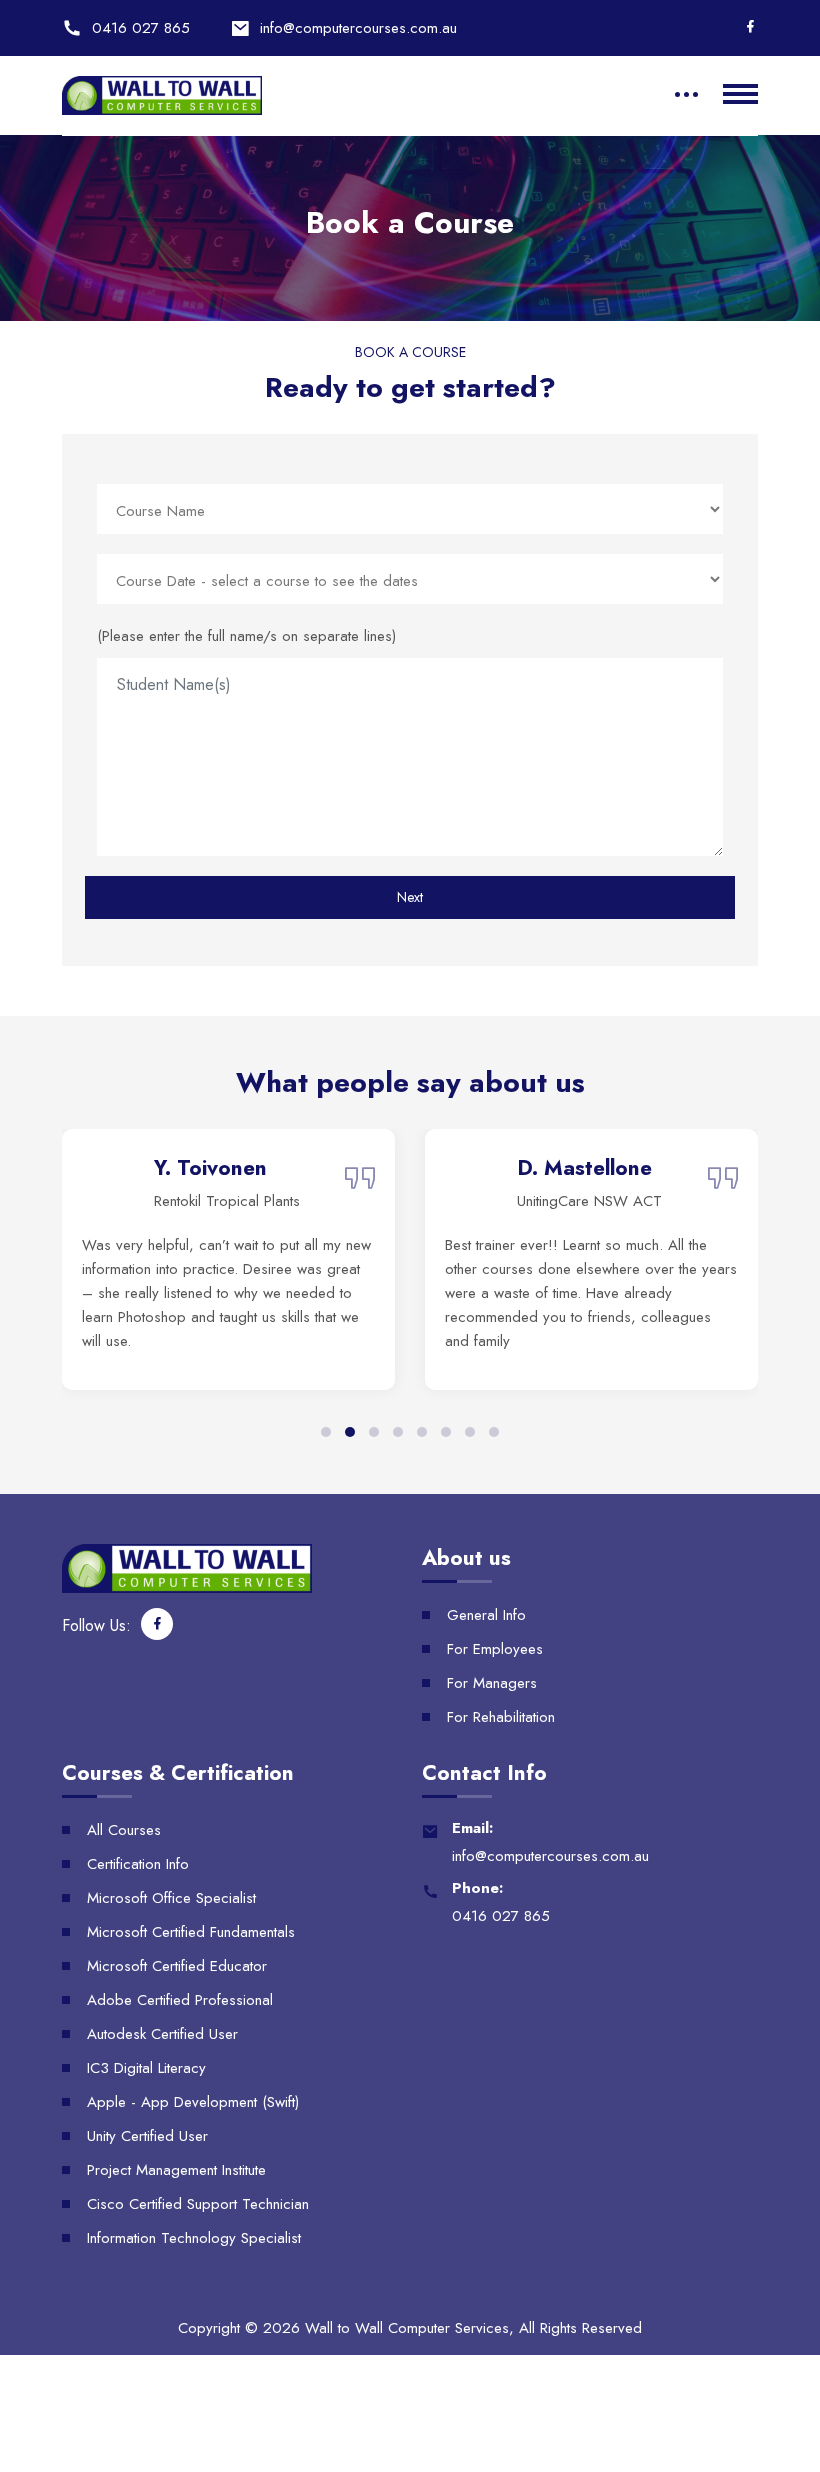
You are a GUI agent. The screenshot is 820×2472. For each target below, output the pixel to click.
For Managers (492, 1683)
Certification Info (138, 1864)
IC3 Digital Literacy (146, 2068)
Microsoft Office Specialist (171, 1898)
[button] (326, 1432)
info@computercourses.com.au (358, 28)
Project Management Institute (176, 2170)
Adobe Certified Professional (180, 2000)
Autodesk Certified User (162, 2034)
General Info (486, 1615)
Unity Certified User (147, 2136)
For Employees (495, 1649)
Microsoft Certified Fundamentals (191, 1932)
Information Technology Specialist (194, 2238)
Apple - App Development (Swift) (193, 2102)
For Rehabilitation (501, 1717)
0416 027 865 (141, 28)
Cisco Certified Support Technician (198, 2204)
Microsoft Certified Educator (177, 1966)
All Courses (124, 1830)
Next (410, 897)
